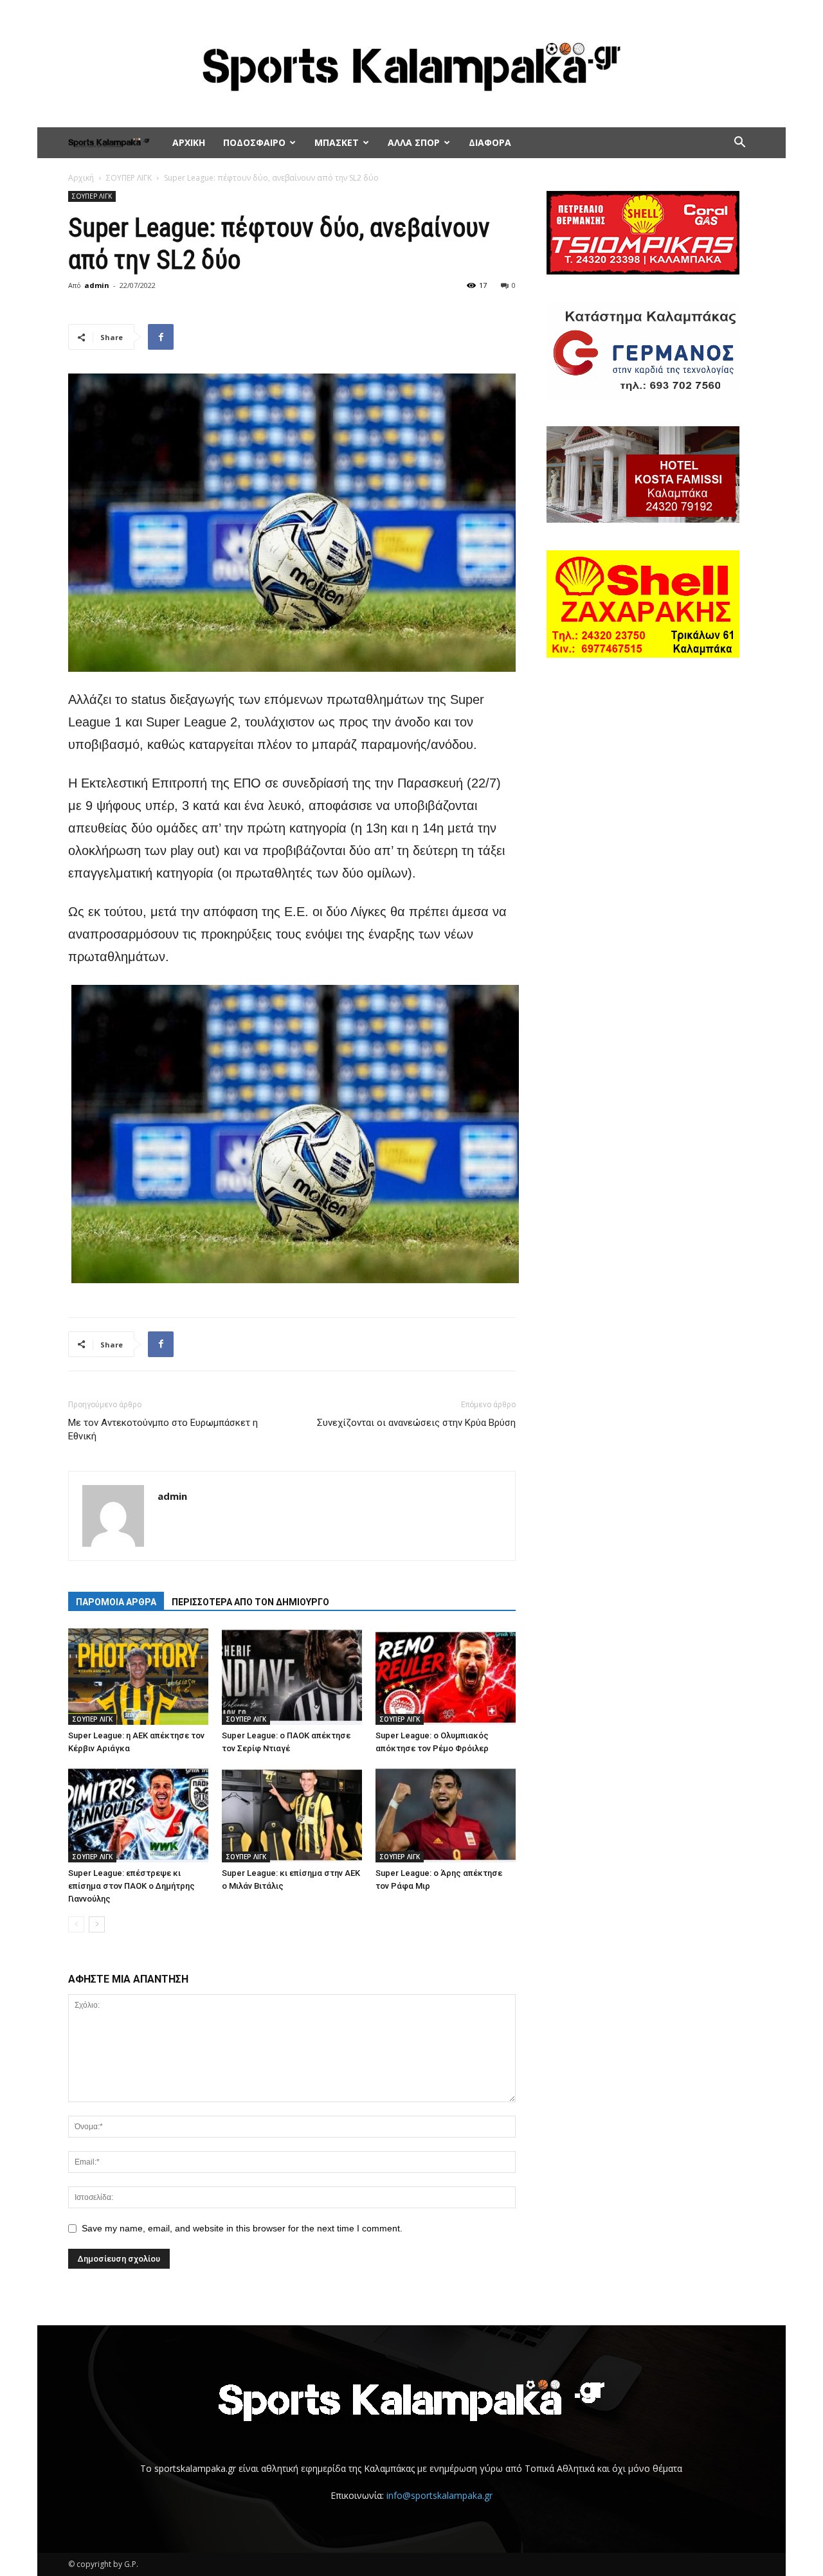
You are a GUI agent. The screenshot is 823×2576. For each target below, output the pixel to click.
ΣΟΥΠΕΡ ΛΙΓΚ (129, 178)
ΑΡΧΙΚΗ (189, 142)
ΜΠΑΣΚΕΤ (337, 142)
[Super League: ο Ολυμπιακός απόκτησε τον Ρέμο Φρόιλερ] (446, 1677)
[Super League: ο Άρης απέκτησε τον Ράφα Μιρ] (446, 1814)
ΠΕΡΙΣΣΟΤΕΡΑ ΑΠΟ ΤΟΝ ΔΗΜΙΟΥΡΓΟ (250, 1602)
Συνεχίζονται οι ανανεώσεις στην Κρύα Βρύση (416, 1423)
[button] (739, 144)
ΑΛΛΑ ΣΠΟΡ (414, 142)
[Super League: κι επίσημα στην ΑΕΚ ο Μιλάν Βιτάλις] (292, 1814)
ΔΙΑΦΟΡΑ (490, 142)
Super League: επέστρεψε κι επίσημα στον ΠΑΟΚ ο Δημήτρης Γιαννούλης (131, 1886)
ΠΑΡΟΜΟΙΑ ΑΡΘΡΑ (116, 1602)
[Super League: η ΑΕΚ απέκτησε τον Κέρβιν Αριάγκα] (138, 1677)
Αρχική (81, 178)
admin (97, 285)
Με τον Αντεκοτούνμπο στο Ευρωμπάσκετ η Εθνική (163, 1429)
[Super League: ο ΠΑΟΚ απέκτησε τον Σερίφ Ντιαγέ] (292, 1677)
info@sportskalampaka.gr (439, 2495)
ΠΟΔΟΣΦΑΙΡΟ (254, 142)
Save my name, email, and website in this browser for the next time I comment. (242, 2228)
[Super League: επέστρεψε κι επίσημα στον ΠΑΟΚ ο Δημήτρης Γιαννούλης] (138, 1814)
